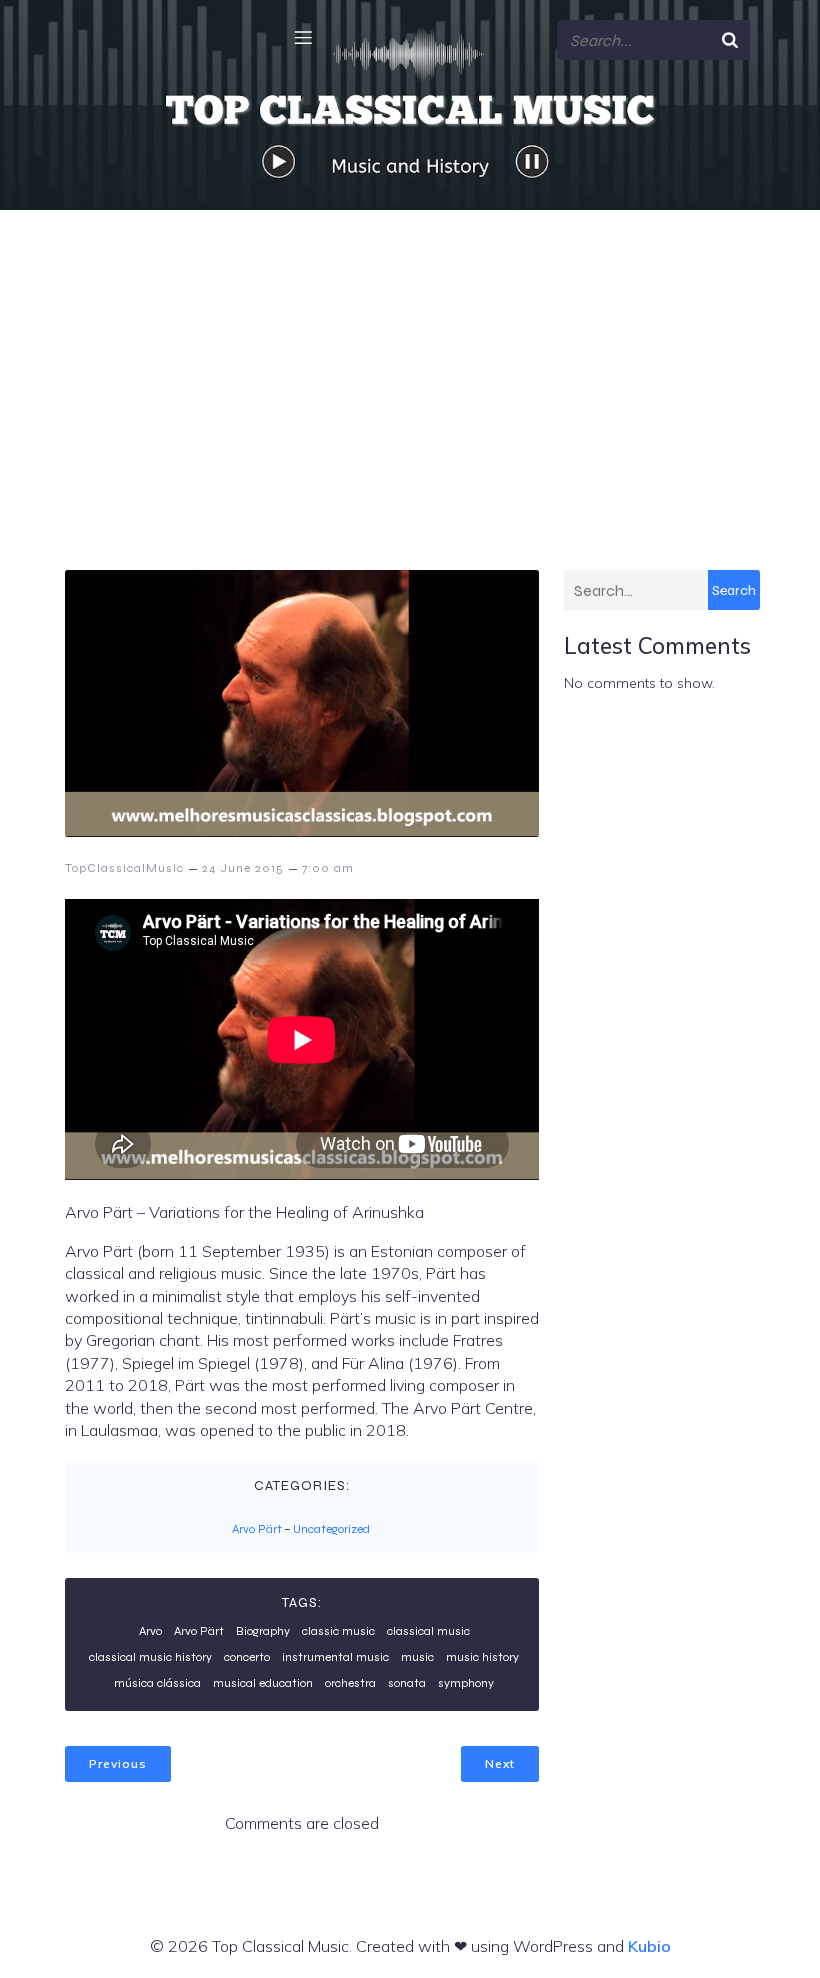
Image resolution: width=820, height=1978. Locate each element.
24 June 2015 (243, 868)
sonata (407, 1683)
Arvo (150, 1631)
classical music (428, 1631)
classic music (338, 1631)
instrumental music (335, 1657)
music (417, 1657)
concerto (247, 1657)
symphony (466, 1683)
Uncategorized (331, 1529)
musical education (263, 1683)
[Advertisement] (410, 360)
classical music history (150, 1657)
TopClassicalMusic (124, 868)
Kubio (649, 1946)
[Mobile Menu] (303, 37)
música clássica (157, 1683)
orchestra (350, 1683)
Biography (263, 1631)
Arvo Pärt (257, 1529)
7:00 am (328, 868)
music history (482, 1657)
